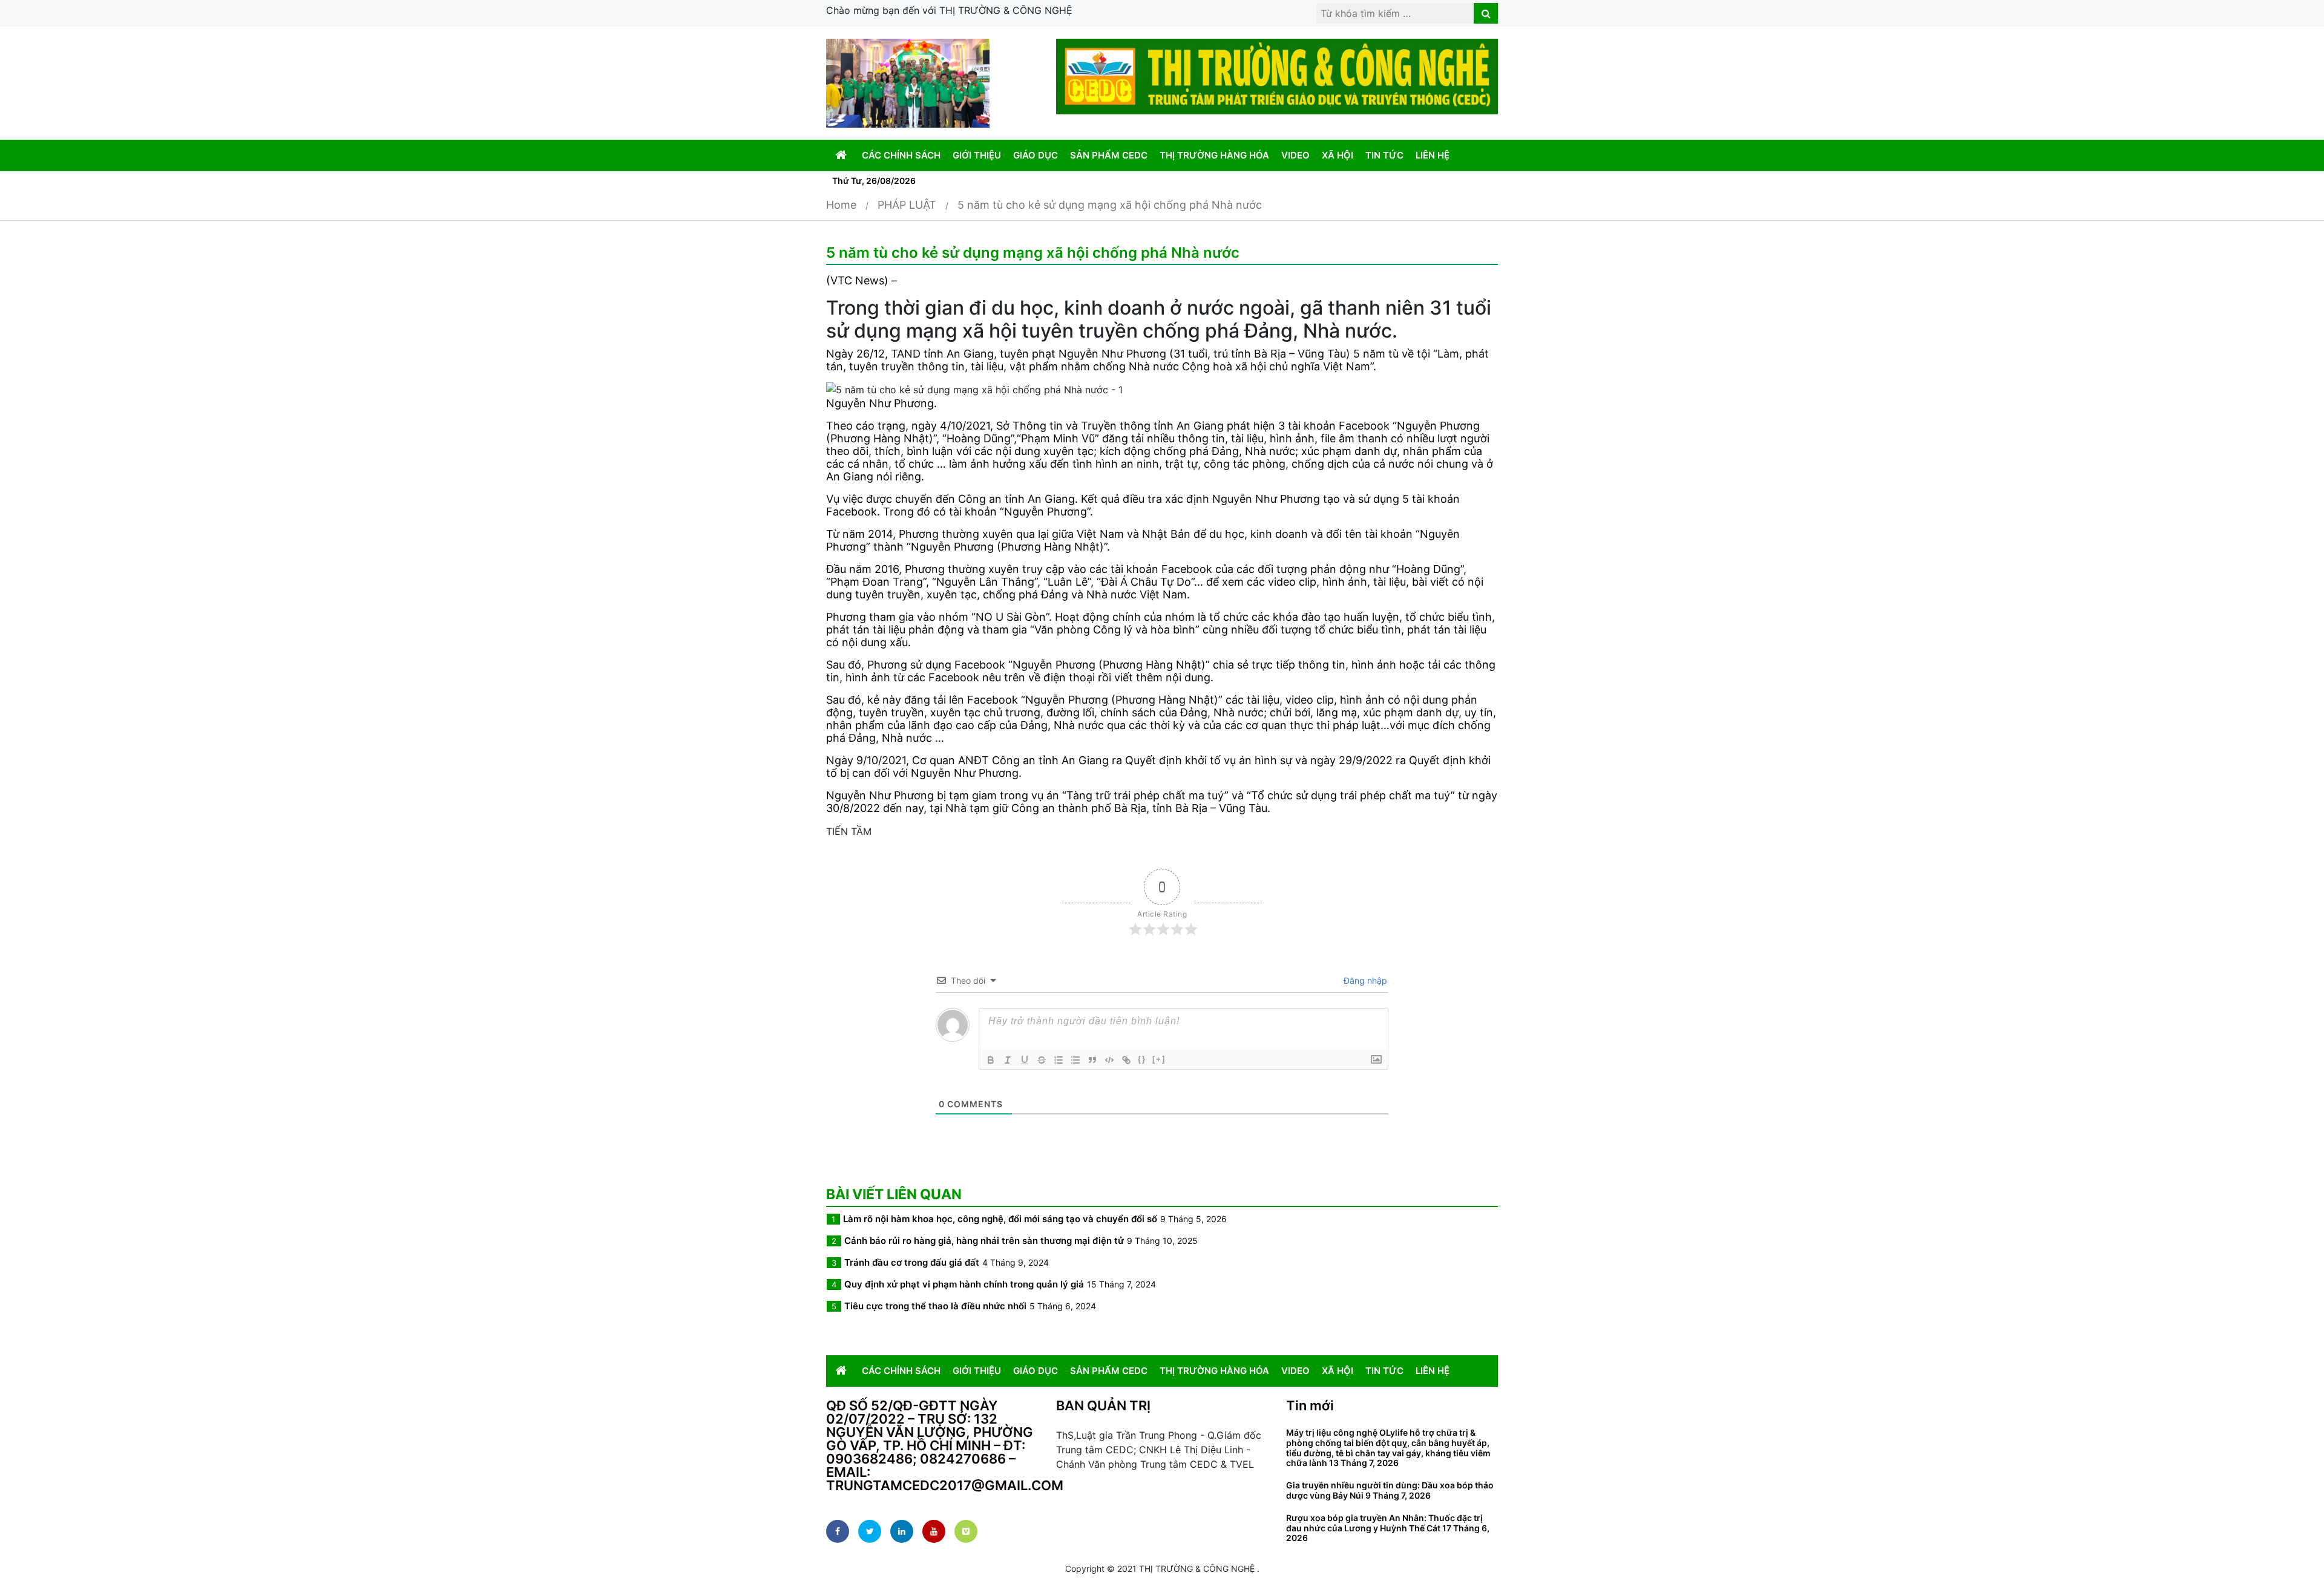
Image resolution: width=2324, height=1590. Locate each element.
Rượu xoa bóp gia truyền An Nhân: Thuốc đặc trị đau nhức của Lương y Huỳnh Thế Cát (1384, 1523)
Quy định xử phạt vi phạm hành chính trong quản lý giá (964, 1284)
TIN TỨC (1384, 155)
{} (1142, 1059)
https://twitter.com (870, 1531)
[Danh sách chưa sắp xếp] (1075, 1060)
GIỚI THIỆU (977, 155)
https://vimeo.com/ (966, 1531)
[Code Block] (1109, 1060)
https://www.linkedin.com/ (902, 1531)
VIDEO (1295, 155)
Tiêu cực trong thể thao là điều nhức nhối (935, 1306)
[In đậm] (991, 1060)
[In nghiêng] (1008, 1060)
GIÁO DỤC (1036, 155)
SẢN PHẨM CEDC (1109, 155)
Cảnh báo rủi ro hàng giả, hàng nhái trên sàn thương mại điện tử (984, 1241)
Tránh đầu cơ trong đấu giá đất (912, 1262)
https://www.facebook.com (838, 1531)
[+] (1159, 1059)
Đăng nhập (1364, 980)
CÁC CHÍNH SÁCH (901, 155)
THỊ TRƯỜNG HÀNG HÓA (1214, 155)
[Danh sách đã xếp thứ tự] (1059, 1060)
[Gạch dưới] (1025, 1060)
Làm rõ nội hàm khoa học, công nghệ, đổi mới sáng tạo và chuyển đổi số (1000, 1219)
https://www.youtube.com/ (934, 1531)
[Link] (1126, 1060)
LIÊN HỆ (1433, 155)
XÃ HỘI (1338, 155)
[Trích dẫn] (1092, 1060)
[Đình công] (1042, 1060)
